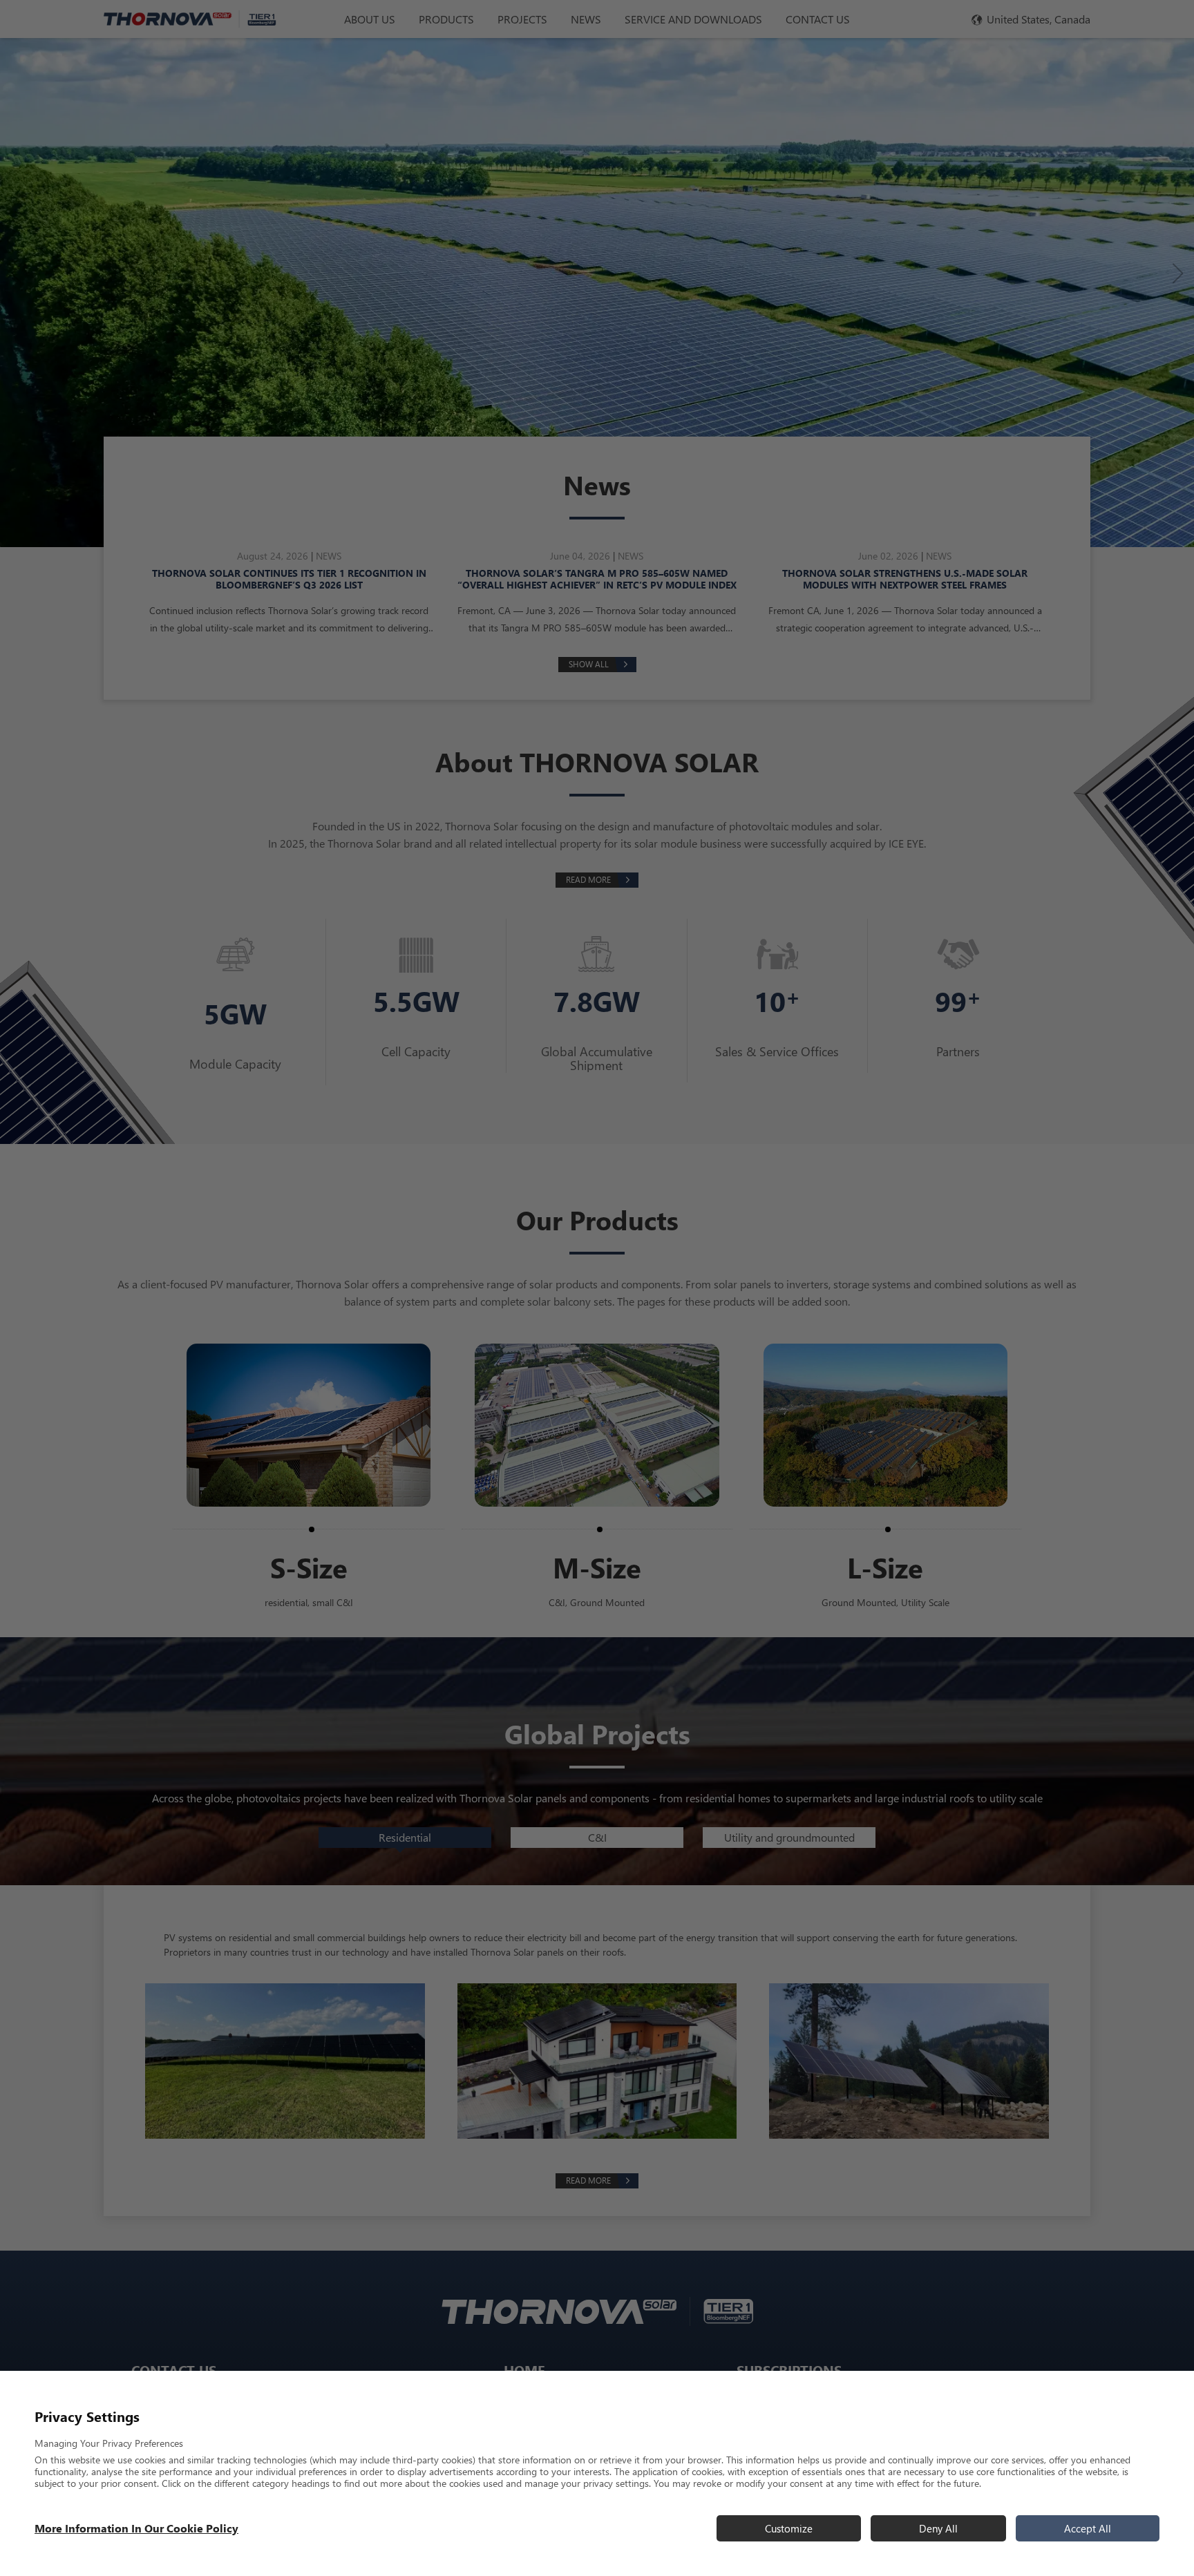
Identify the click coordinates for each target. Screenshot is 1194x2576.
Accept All (1088, 2528)
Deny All (938, 2528)
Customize (789, 2528)
